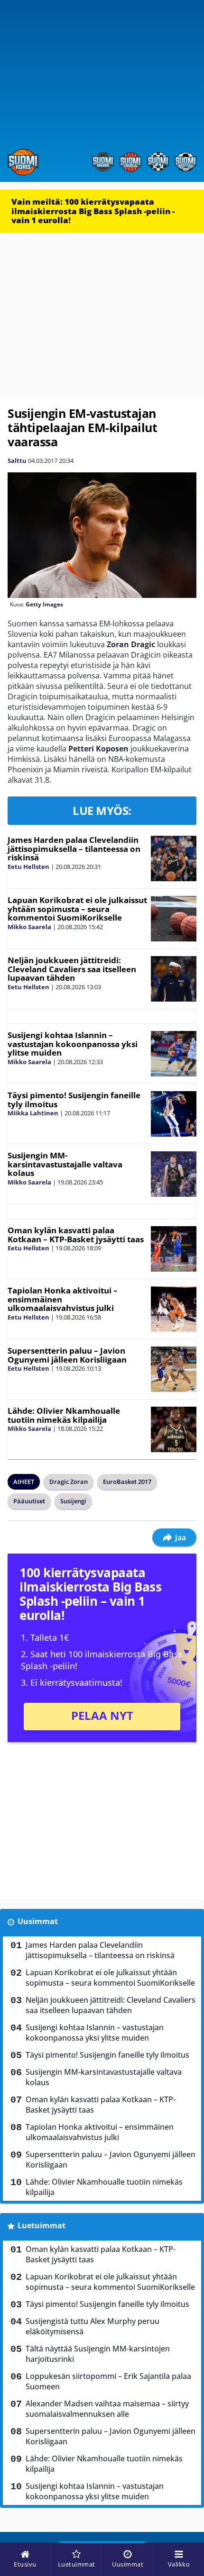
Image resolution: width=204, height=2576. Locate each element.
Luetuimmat (42, 2225)
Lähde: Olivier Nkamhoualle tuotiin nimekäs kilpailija (64, 1415)
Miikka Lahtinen (33, 1113)
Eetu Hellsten (28, 867)
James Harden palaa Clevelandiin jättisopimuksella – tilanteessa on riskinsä (74, 849)
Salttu (17, 461)
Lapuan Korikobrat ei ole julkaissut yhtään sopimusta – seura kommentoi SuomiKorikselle (77, 909)
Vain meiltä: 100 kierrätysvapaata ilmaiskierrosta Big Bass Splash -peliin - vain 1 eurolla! (93, 211)
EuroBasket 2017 (127, 1482)
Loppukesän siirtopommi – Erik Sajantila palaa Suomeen (108, 2381)
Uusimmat (38, 1921)
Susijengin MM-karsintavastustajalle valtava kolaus (65, 1164)
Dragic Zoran (69, 1482)
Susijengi (73, 1501)
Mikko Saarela (29, 927)
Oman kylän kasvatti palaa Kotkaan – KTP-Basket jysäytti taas (76, 1235)
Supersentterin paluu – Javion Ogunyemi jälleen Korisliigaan (67, 1355)
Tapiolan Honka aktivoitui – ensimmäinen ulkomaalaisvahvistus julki (100, 2132)
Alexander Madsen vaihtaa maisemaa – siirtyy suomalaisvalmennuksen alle (107, 2409)
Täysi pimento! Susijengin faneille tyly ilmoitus (74, 1100)
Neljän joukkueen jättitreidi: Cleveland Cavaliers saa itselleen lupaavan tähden (72, 969)
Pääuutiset (29, 1501)
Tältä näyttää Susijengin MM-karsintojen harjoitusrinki (98, 2354)
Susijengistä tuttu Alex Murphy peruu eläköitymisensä (93, 2326)
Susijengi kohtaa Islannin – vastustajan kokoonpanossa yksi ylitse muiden (73, 1044)
